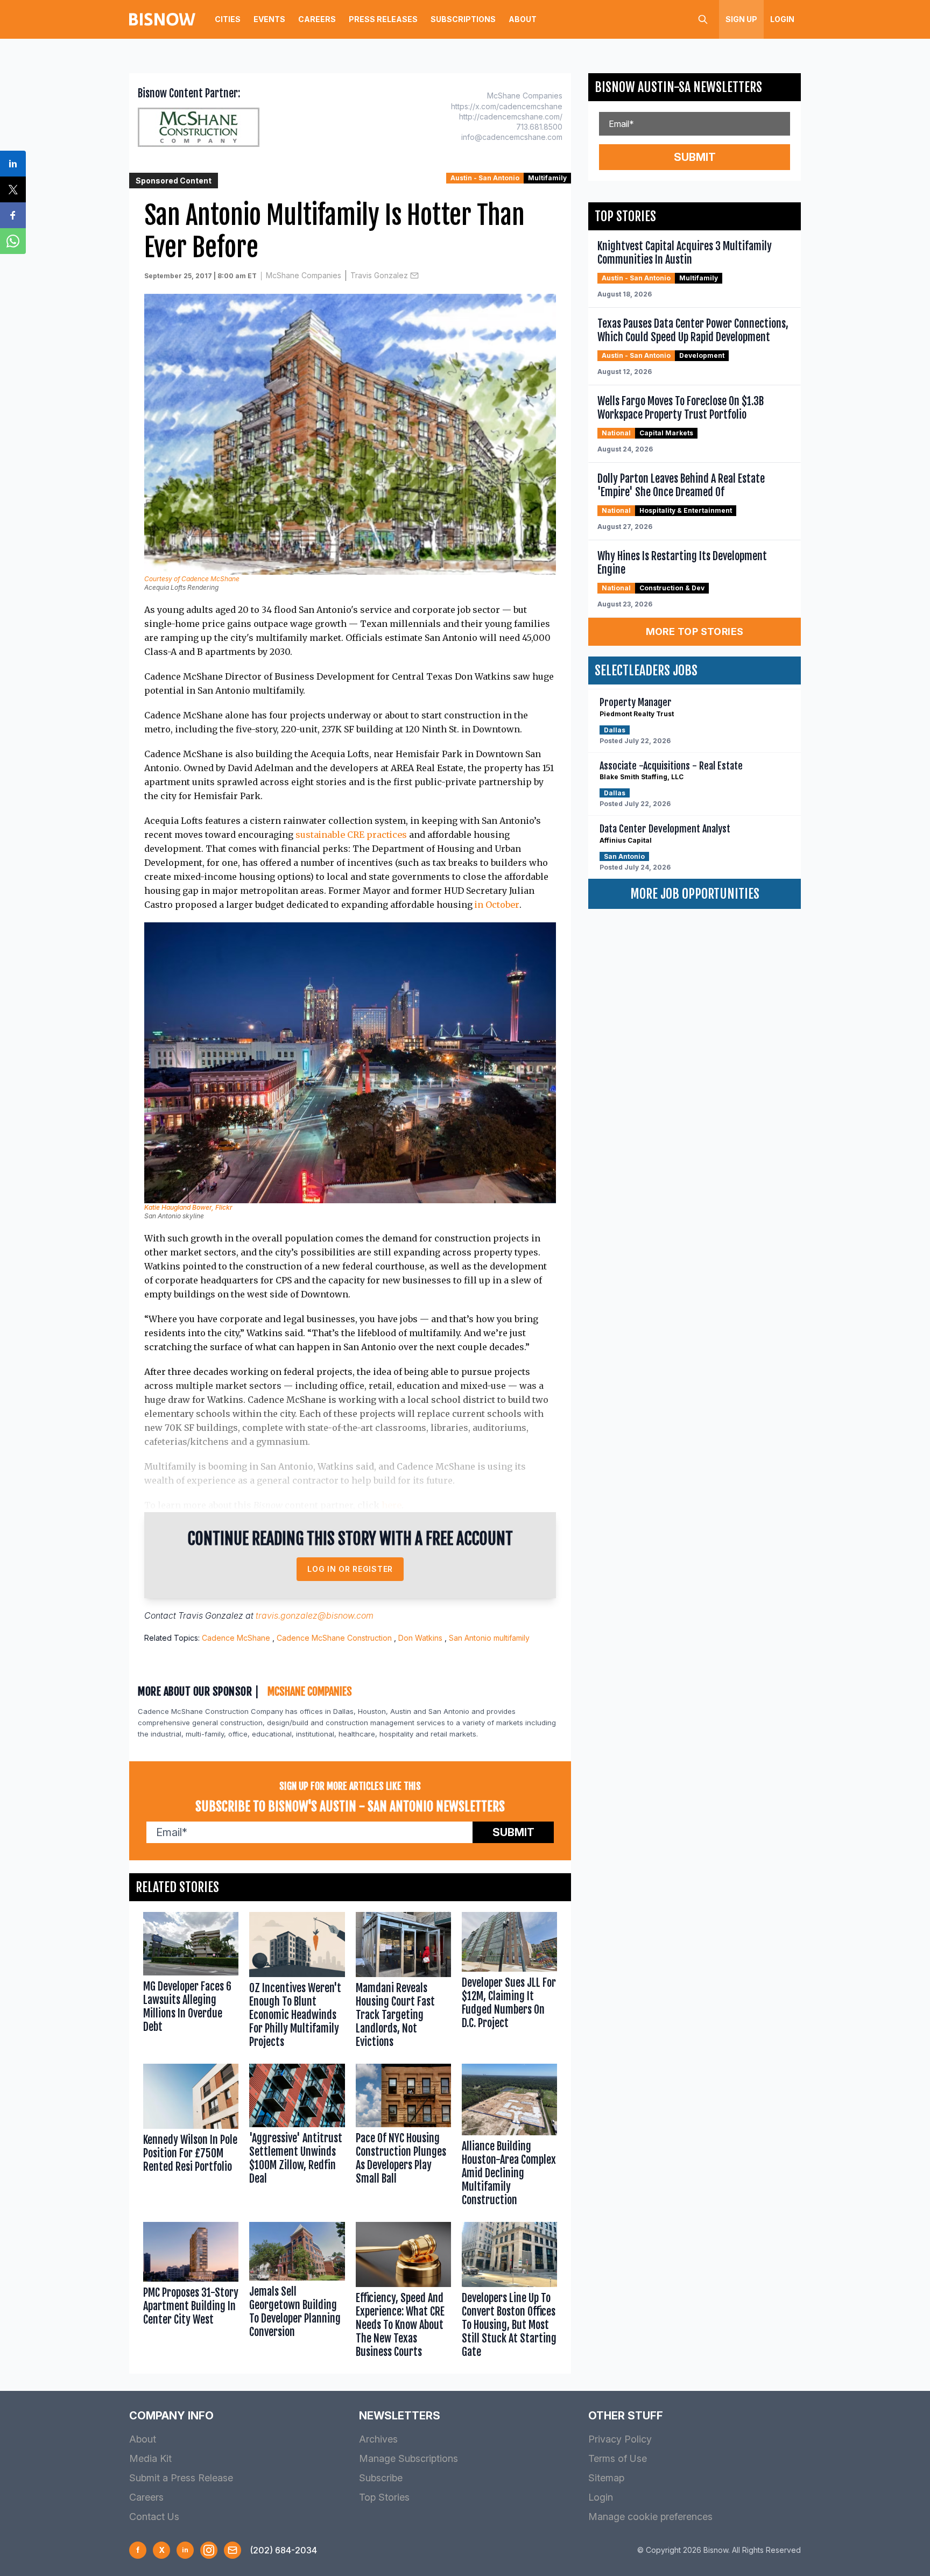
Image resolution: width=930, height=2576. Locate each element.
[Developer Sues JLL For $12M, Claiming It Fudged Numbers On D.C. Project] (509, 1982)
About (523, 19)
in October (497, 905)
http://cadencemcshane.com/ (511, 117)
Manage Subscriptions (408, 2458)
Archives (378, 2439)
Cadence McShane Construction (334, 1638)
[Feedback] (232, 2550)
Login (782, 19)
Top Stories (384, 2497)
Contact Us (154, 2517)
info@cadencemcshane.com (512, 137)
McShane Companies (304, 275)
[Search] (703, 19)
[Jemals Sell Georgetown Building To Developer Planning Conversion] (297, 2292)
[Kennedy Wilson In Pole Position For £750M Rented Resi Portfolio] (191, 2137)
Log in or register (350, 1569)
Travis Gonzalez (379, 275)
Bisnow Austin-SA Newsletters (678, 87)
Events (269, 19)
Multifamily (547, 178)
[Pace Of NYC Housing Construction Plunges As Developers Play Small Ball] (403, 2137)
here (392, 1505)
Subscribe (381, 2478)
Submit (513, 1832)
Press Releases (383, 19)
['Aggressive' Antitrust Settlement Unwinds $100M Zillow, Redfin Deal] (297, 2137)
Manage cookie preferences (650, 2517)
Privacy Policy (620, 2439)
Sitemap (606, 2478)
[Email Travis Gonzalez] (414, 276)
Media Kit (150, 2458)
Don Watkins (420, 1638)
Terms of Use (618, 2458)
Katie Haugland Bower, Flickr (188, 1207)
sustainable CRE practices (351, 835)
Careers (317, 19)
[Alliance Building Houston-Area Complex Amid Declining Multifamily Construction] (509, 2137)
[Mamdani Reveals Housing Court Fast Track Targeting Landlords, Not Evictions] (403, 1982)
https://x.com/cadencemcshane (507, 106)
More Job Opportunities (695, 894)
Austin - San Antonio (485, 178)
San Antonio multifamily (489, 1638)
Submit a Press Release (181, 2478)
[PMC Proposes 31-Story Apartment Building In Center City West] (191, 2292)
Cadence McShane (236, 1638)
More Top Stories (695, 631)
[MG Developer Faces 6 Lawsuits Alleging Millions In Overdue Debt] (191, 1982)
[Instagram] (209, 2550)
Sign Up (741, 19)
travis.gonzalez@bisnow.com (315, 1615)
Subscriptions (463, 19)
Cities (228, 19)
